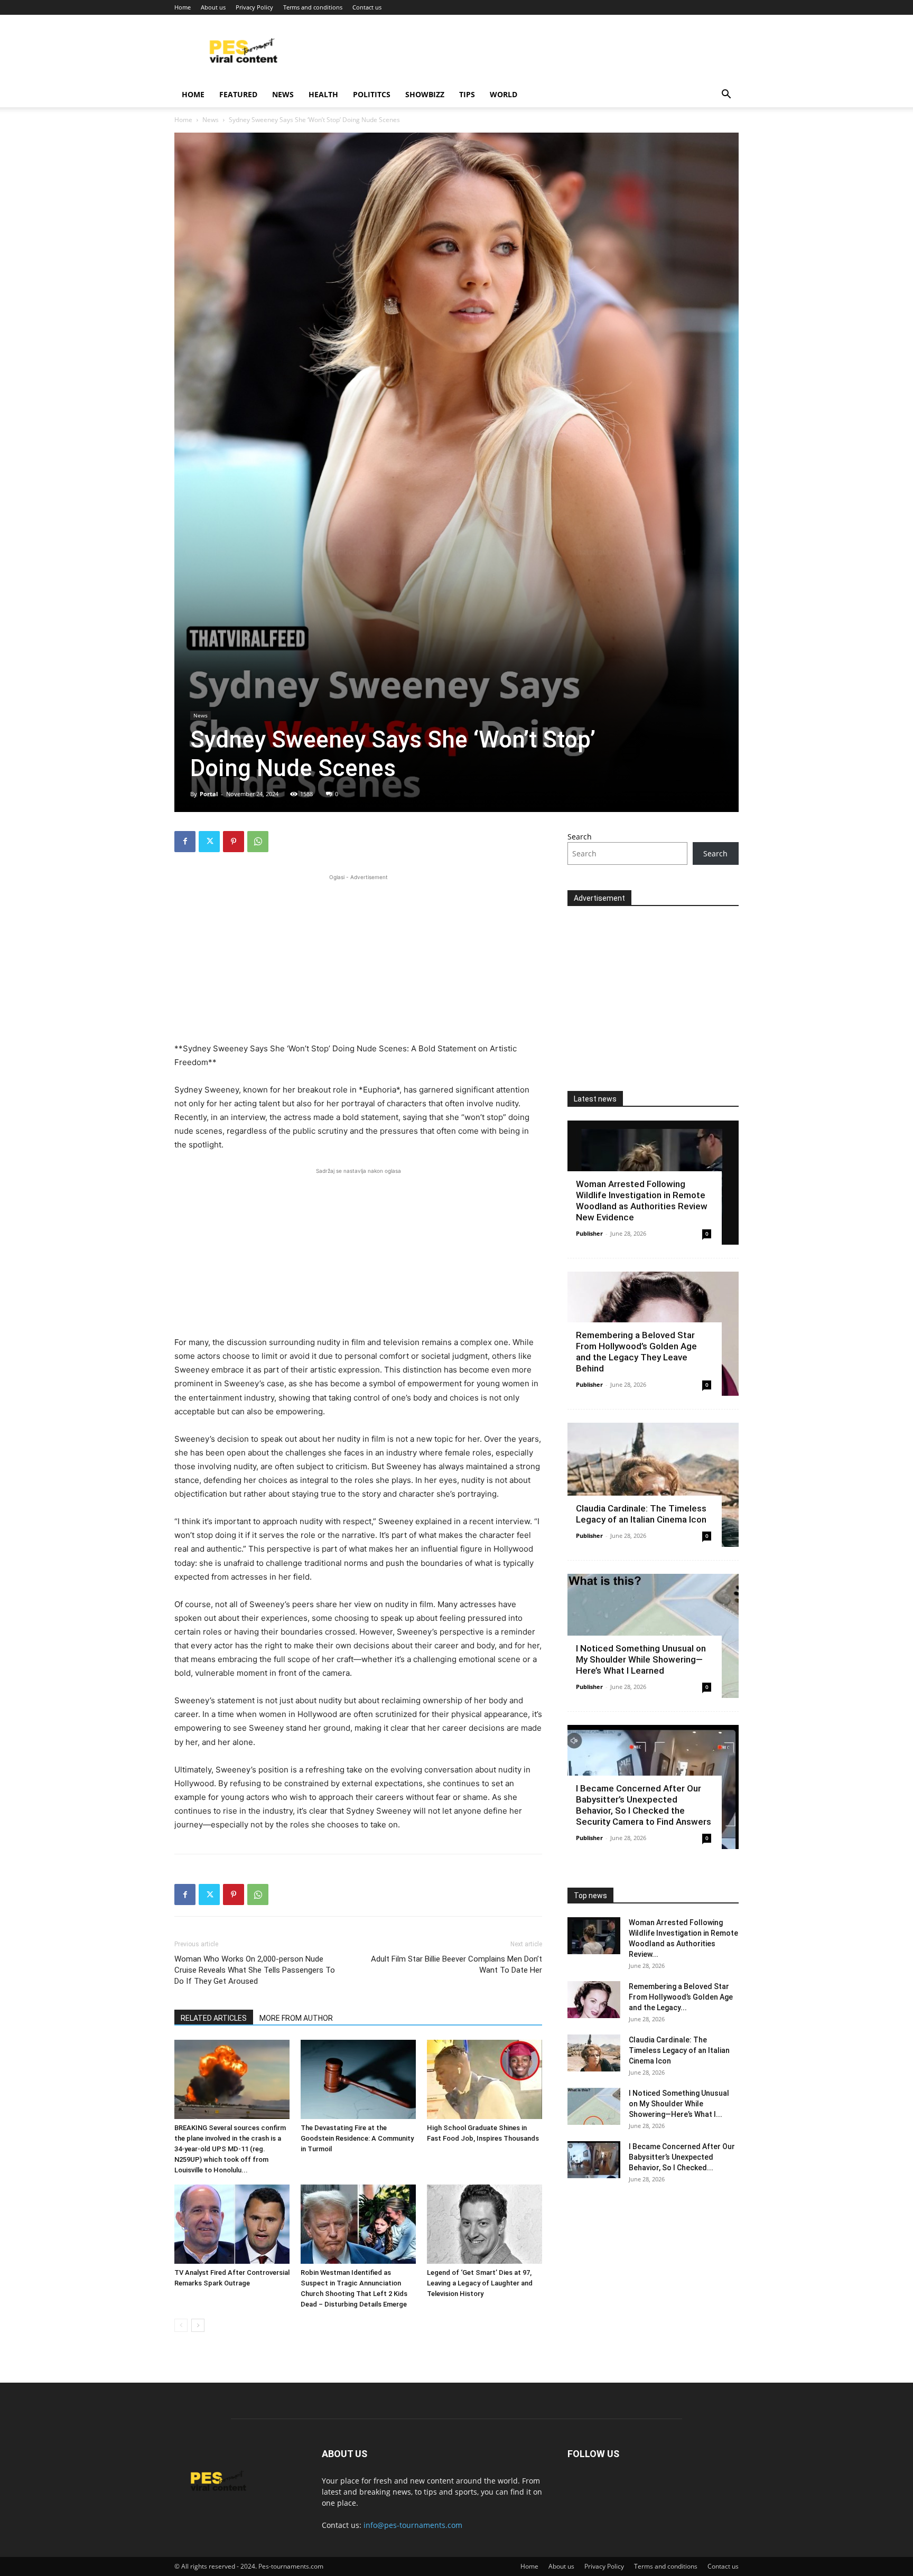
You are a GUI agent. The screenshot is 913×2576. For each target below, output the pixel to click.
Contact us (367, 7)
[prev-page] (181, 2325)
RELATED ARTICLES (214, 2018)
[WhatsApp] (258, 842)
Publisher (589, 1233)
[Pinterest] (234, 842)
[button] (726, 95)
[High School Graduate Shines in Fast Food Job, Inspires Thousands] (485, 2079)
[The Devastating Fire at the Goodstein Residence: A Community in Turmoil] (358, 2079)
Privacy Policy (254, 7)
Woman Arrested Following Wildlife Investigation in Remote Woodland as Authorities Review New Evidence (642, 1201)
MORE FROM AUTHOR (296, 2018)
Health (323, 94)
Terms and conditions (313, 7)
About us (213, 7)
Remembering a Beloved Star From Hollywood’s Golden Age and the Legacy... (681, 1997)
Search (580, 837)
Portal (209, 794)
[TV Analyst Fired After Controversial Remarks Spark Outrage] (232, 2224)
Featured (238, 94)
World (504, 94)
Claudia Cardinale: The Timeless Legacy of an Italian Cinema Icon (641, 1514)
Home (183, 7)
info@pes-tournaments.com (413, 2525)
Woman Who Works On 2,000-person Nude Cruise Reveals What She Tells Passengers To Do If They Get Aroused (255, 1970)
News (283, 94)
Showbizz (425, 94)
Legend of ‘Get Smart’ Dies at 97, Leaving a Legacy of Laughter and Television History (480, 2283)
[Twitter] (209, 842)
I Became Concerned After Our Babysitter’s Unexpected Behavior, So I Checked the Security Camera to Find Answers (644, 1805)
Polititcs (372, 94)
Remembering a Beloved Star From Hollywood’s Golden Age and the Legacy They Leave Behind (636, 1352)
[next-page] (198, 2325)
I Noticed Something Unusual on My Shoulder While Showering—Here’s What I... (679, 2104)
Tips (467, 94)
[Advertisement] (358, 957)
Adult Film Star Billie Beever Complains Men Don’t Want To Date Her (456, 1964)
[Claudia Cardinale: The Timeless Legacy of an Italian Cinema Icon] (653, 1485)
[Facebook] (185, 842)
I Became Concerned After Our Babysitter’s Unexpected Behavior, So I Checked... (682, 2157)
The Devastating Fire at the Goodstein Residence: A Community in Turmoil (357, 2138)
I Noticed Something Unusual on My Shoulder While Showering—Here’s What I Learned (641, 1659)
